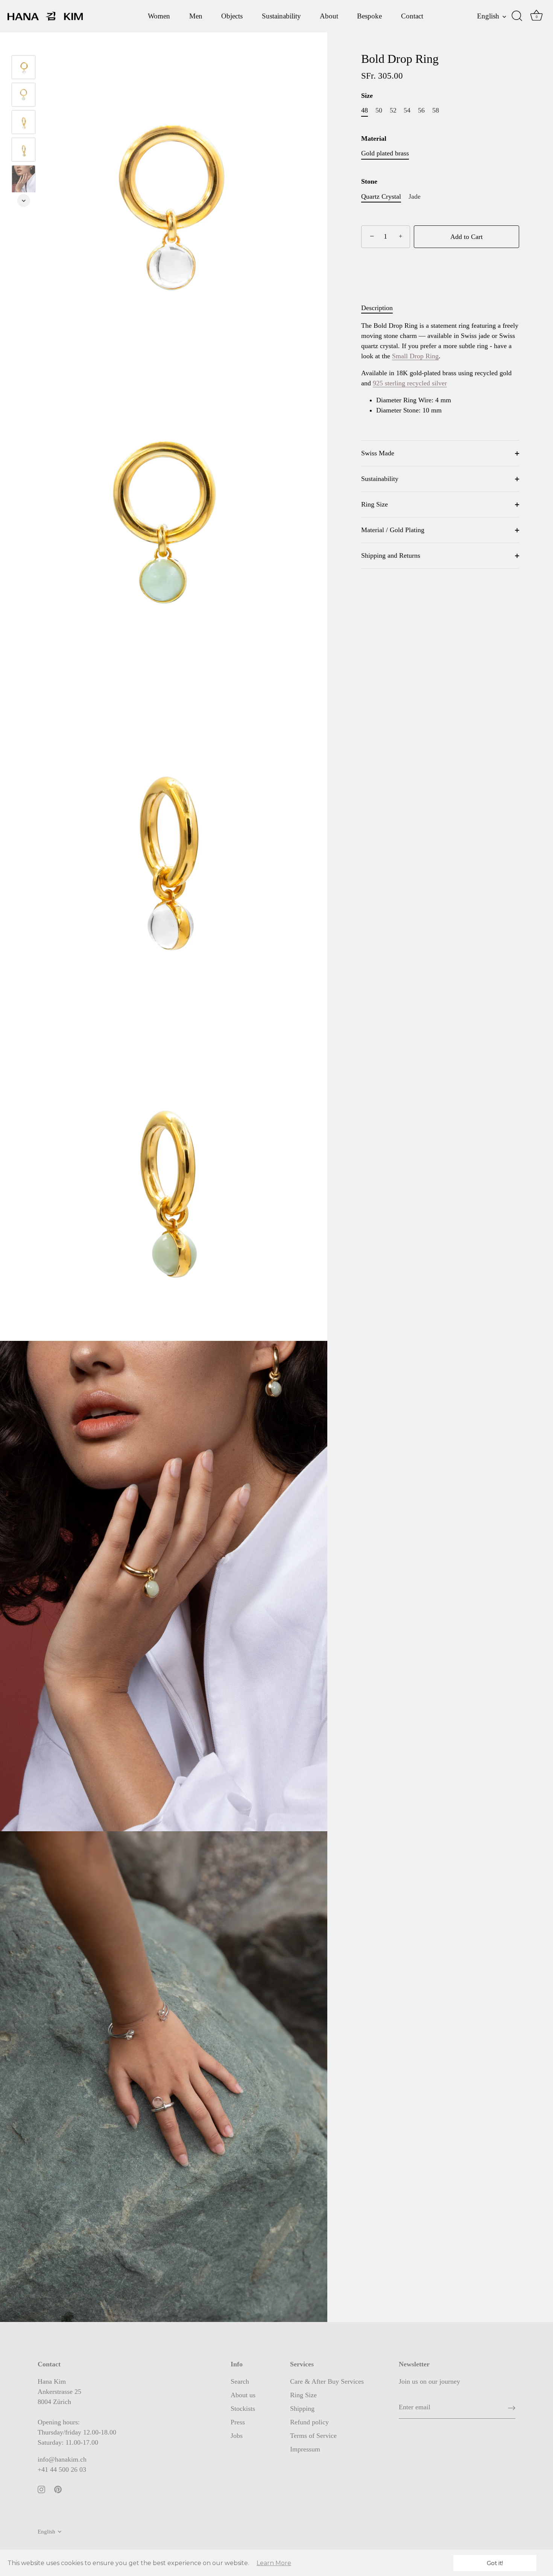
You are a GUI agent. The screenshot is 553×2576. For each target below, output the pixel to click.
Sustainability (281, 16)
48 (365, 110)
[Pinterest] (58, 2489)
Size (367, 96)
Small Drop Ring (415, 356)
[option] (24, 96)
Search (240, 2381)
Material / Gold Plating (393, 530)
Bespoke (369, 16)
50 (379, 110)
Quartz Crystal (381, 196)
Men (196, 16)
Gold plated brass (385, 153)
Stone (369, 181)
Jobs (237, 2436)
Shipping (302, 2409)
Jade (415, 196)
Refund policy (309, 2422)
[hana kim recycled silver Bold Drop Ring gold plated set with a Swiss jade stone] (24, 183)
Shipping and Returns (391, 555)
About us (243, 2395)
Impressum (305, 2449)
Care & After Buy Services (327, 2381)
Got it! (495, 2563)
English (488, 16)
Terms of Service (313, 2436)
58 (436, 110)
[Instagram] (41, 2489)
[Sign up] (512, 2407)
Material (374, 138)
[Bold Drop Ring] (24, 95)
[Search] (517, 16)
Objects (232, 16)
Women (159, 16)
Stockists (243, 2409)
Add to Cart (466, 237)
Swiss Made (378, 453)
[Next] (24, 201)
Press (238, 2422)
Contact (412, 16)
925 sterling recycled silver (410, 383)
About (329, 16)
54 (407, 110)
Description (377, 308)
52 (393, 110)
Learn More (274, 2563)
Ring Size (374, 504)
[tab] (381, 308)
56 (421, 110)
